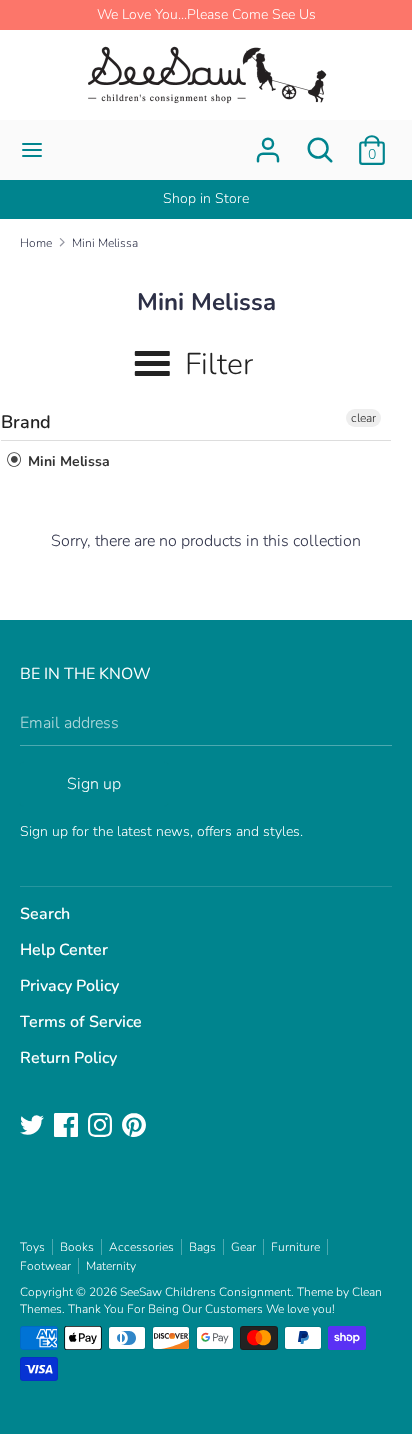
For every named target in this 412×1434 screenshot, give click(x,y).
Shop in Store (206, 198)
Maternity (111, 1266)
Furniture (295, 1247)
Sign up (94, 784)
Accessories (141, 1247)
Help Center (64, 950)
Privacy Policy (69, 986)
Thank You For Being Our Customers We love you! (201, 1309)
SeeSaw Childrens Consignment (205, 1292)
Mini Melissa (67, 461)
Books (77, 1247)
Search (45, 914)
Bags (202, 1247)
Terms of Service (81, 1022)
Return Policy (68, 1058)
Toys (32, 1247)
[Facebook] (68, 1127)
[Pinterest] (136, 1127)
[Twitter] (34, 1127)
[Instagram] (102, 1127)
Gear (243, 1247)
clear (363, 418)
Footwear (45, 1266)
